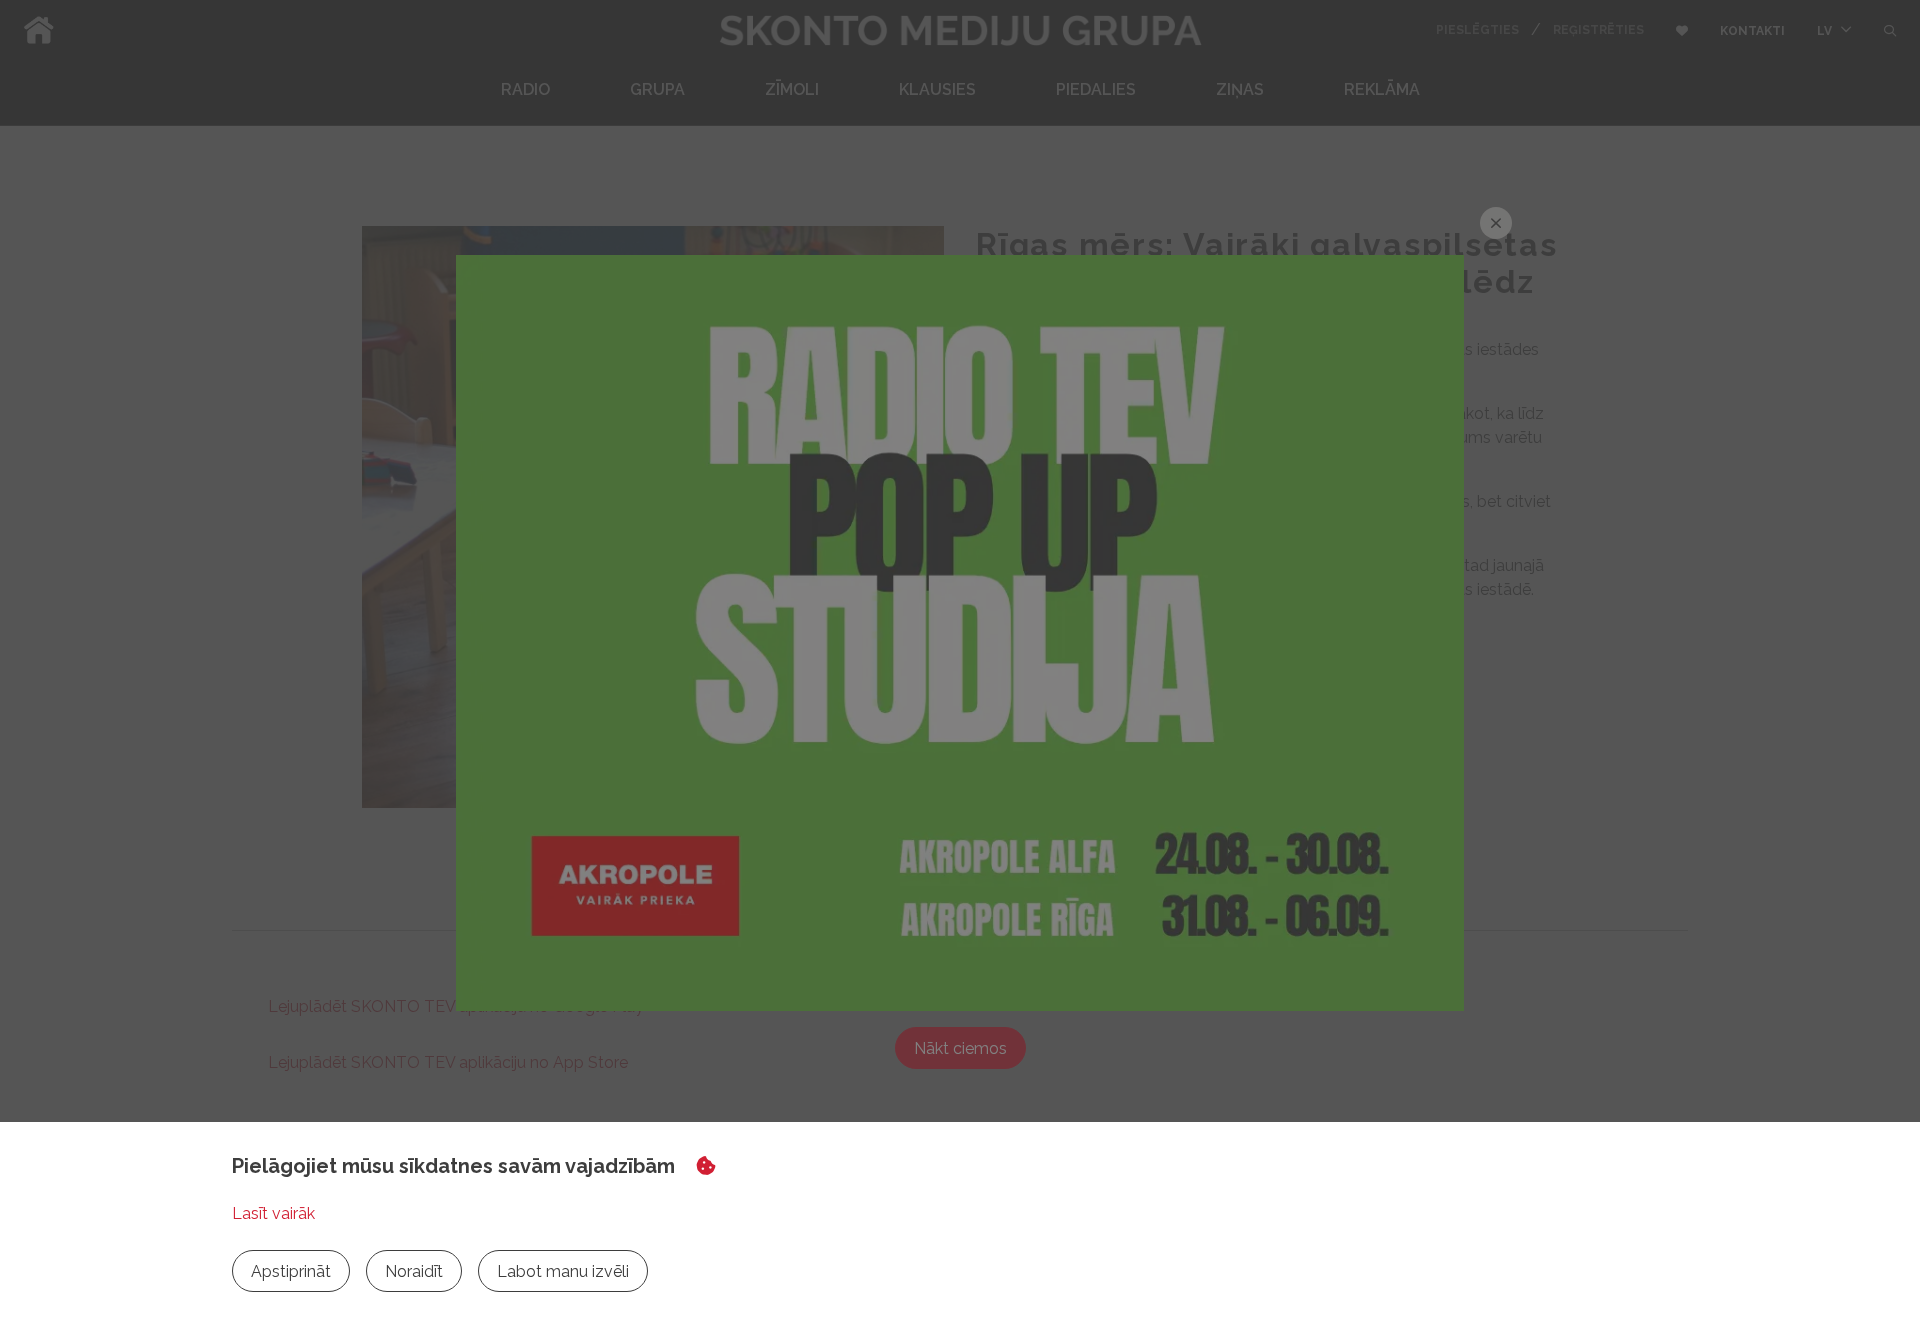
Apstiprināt (291, 1271)
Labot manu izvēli (563, 1271)
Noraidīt (414, 1271)
